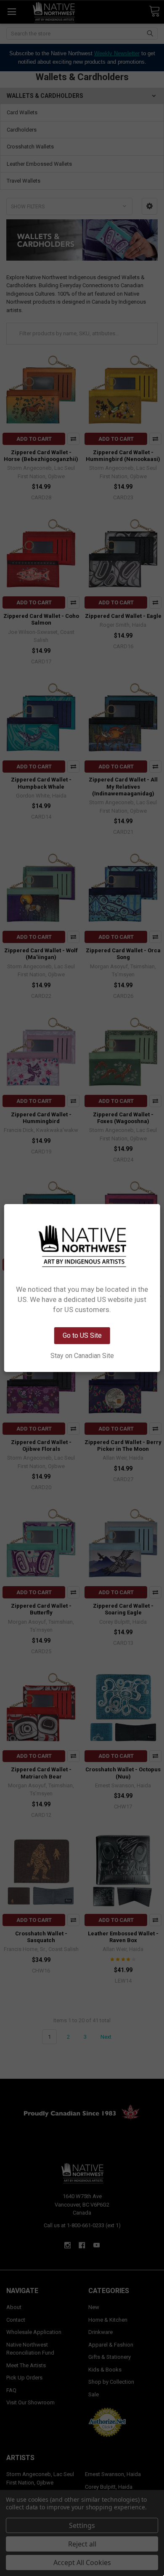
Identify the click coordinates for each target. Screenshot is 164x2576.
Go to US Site (82, 1335)
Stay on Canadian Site (82, 1356)
